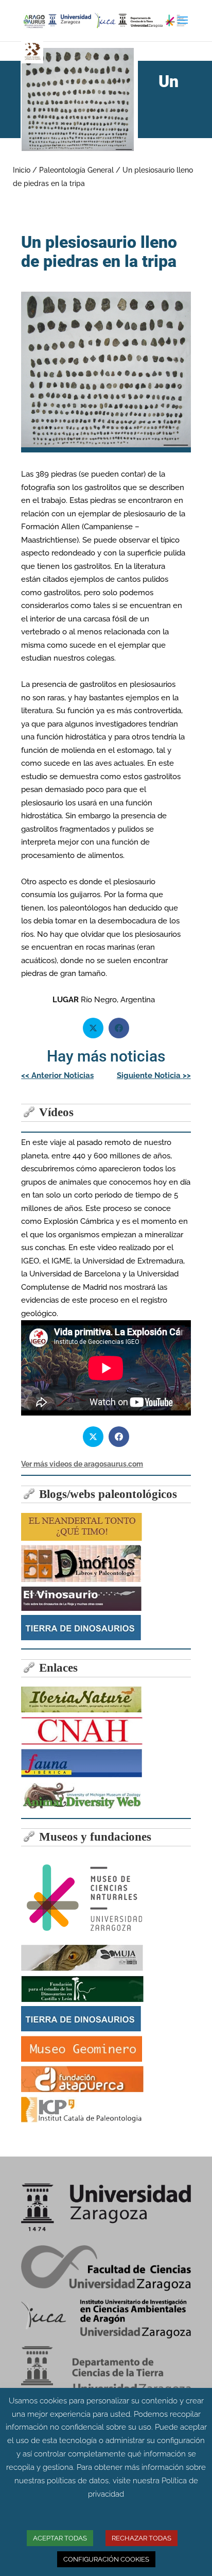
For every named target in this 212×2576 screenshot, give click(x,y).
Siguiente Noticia (154, 1075)
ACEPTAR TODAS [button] (60, 2538)
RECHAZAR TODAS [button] (142, 2538)
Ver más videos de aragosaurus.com (82, 1464)
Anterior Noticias (57, 1075)
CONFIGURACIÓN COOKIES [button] (106, 2559)
